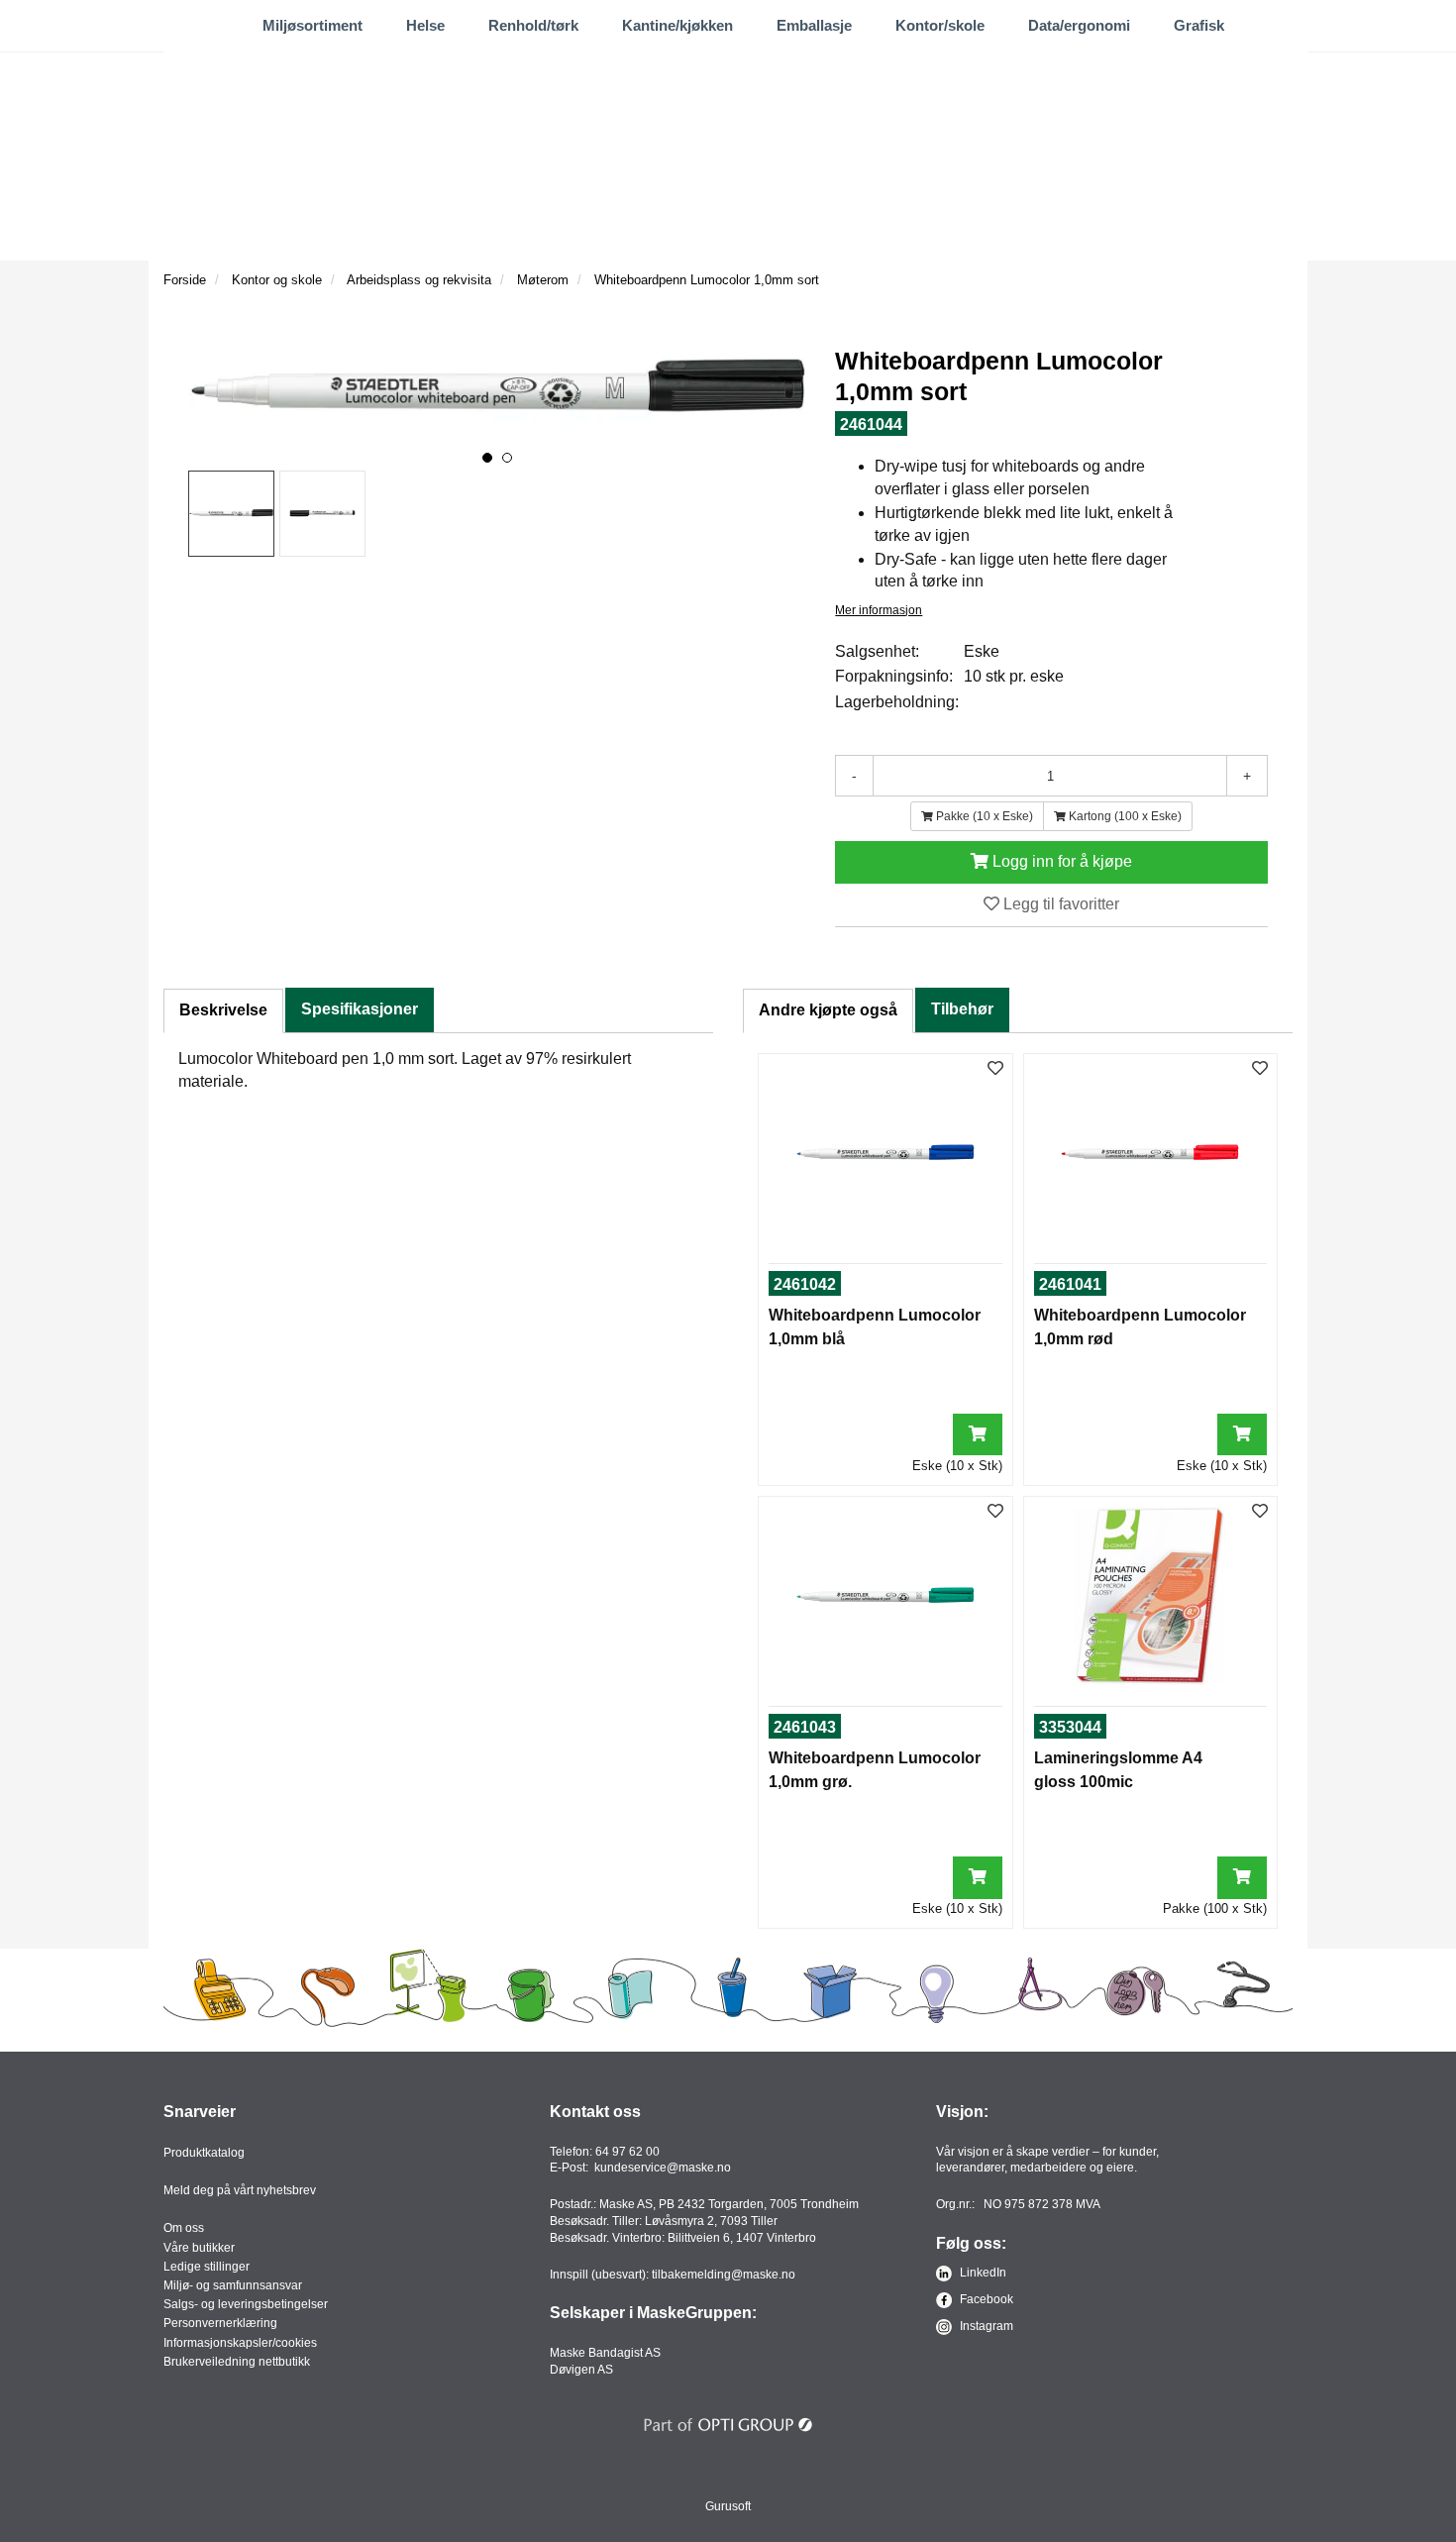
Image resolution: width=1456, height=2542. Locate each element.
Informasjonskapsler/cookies (240, 2343)
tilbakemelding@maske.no (724, 2275)
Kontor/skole (940, 25)
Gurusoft (728, 2506)
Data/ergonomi (1079, 25)
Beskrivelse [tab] (223, 1010)
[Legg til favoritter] (995, 1069)
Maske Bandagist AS (605, 2353)
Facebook (985, 2299)
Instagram (985, 2326)
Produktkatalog (204, 2153)
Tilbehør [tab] (962, 1009)
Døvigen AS (581, 2370)
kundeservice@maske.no (663, 2168)
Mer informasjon (879, 610)
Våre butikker (199, 2248)
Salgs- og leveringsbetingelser (246, 2304)
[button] (487, 458)
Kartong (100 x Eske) (1124, 816)
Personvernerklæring (220, 2323)
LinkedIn (982, 2273)
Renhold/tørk (533, 25)
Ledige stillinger (207, 2267)
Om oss (184, 2228)
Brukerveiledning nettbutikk (237, 2362)
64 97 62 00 (627, 2152)
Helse (425, 25)
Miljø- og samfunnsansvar (233, 2285)
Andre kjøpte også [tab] (828, 1010)
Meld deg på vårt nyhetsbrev (240, 2190)
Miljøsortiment (312, 25)
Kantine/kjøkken (677, 25)
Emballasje (814, 25)
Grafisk (1199, 25)
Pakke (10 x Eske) (983, 816)
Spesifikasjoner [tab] (360, 1009)
